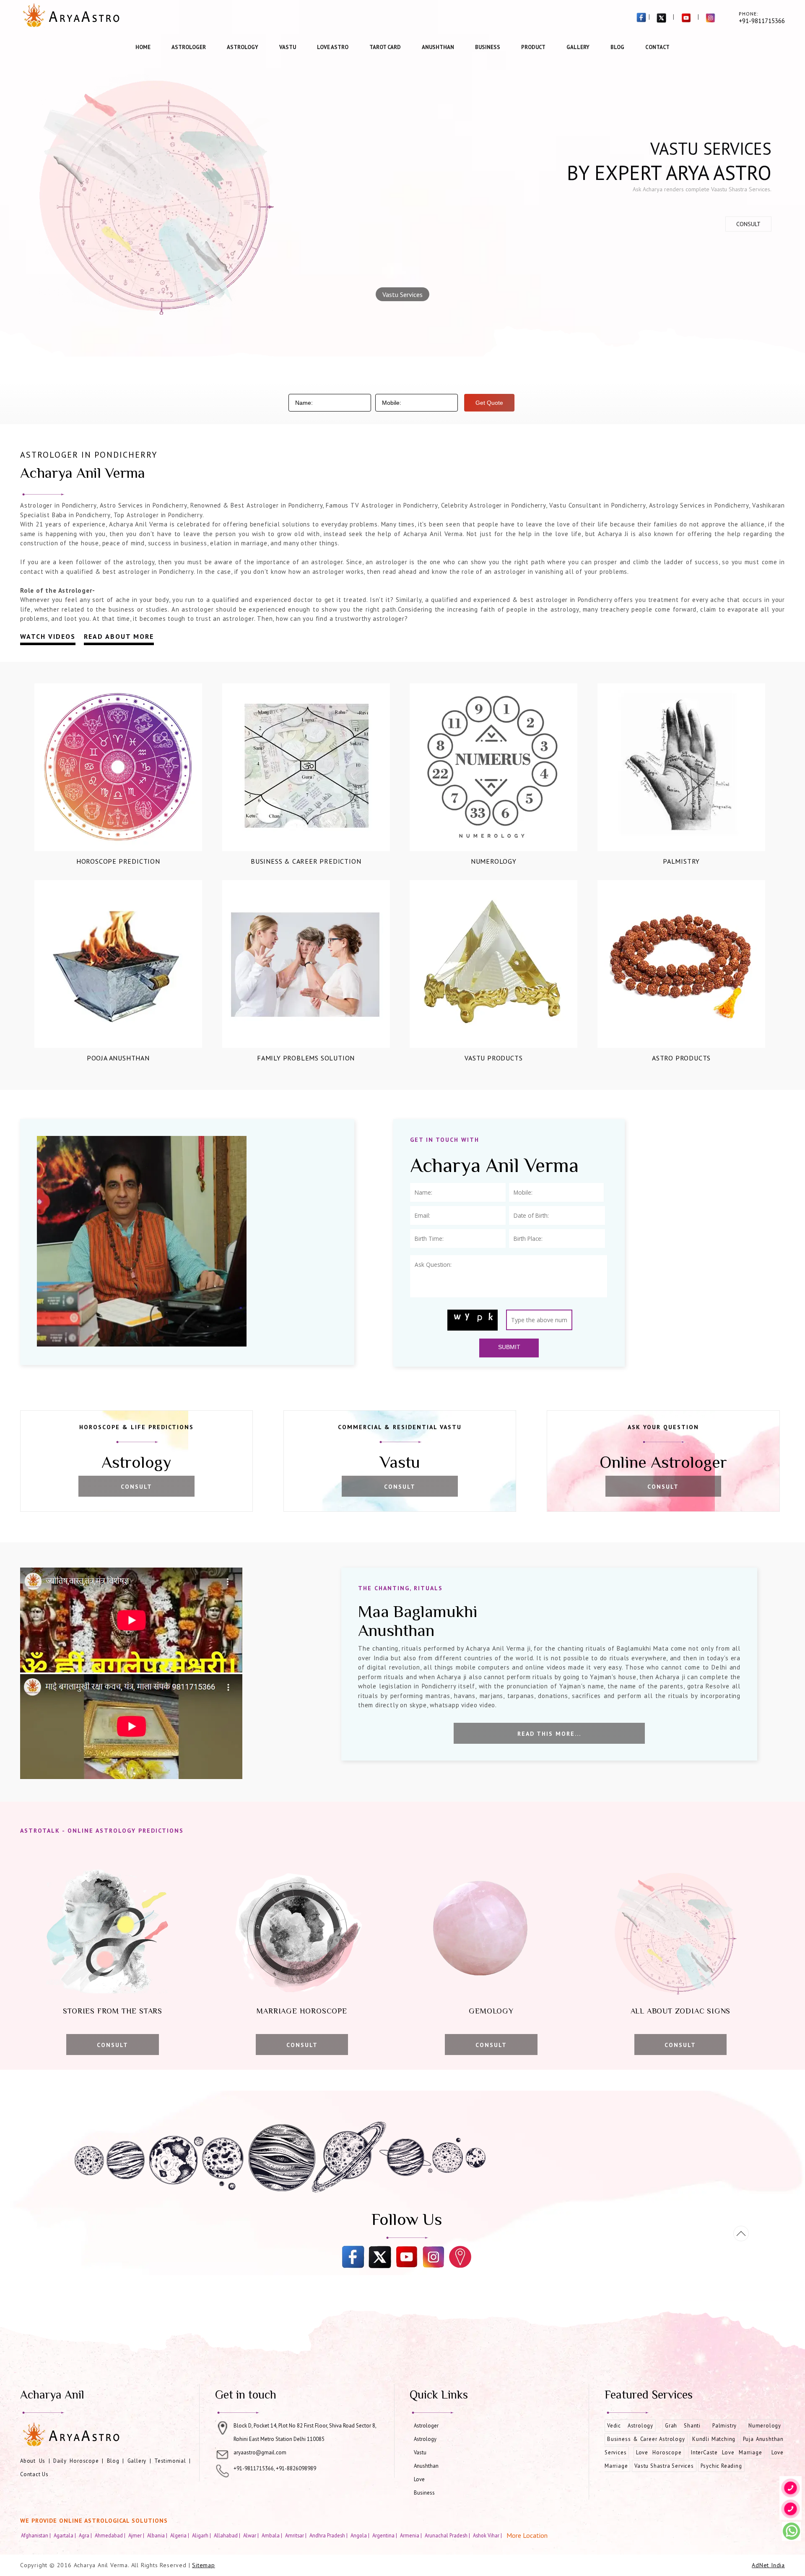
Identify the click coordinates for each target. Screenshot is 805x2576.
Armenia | (412, 2535)
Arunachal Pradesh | (448, 2535)
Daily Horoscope (76, 2461)
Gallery (578, 47)
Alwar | (252, 2535)
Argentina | (385, 2535)
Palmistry (681, 861)
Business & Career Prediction (306, 861)
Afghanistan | (36, 2535)
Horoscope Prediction (118, 861)
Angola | (361, 2535)
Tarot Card (385, 47)
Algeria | (180, 2535)
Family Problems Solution (306, 1058)
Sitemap (204, 2565)
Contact (657, 47)
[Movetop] (741, 2233)
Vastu (288, 47)
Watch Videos (48, 636)
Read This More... (549, 1734)
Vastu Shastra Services (664, 2466)
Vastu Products (493, 1058)
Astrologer (189, 47)
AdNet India (768, 2565)
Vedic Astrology (630, 2426)
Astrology (243, 47)
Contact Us (34, 2474)
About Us (33, 2461)
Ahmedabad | (111, 2535)
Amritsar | (296, 2535)
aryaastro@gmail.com (260, 2452)
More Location (527, 2535)
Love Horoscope (659, 2452)
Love (419, 2479)
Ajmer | (137, 2535)
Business (488, 47)
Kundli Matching (714, 2439)
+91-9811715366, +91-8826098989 (275, 2468)
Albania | (158, 2535)
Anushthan (438, 47)
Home (143, 47)
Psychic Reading (721, 2466)
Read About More (119, 636)
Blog (617, 47)
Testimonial (170, 2461)
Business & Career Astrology (646, 2439)
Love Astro (333, 47)
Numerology (494, 861)
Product (533, 47)
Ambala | (273, 2535)
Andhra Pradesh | (329, 2535)
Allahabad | (228, 2535)
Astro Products (681, 1058)
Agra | (86, 2535)
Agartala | (65, 2535)
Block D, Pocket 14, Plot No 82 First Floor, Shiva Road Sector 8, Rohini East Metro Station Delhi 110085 (305, 2432)
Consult (748, 224)
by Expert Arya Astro (669, 172)
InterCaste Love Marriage (726, 2452)
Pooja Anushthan (118, 1058)
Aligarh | (202, 2535)
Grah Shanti (683, 2426)
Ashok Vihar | (488, 2535)
